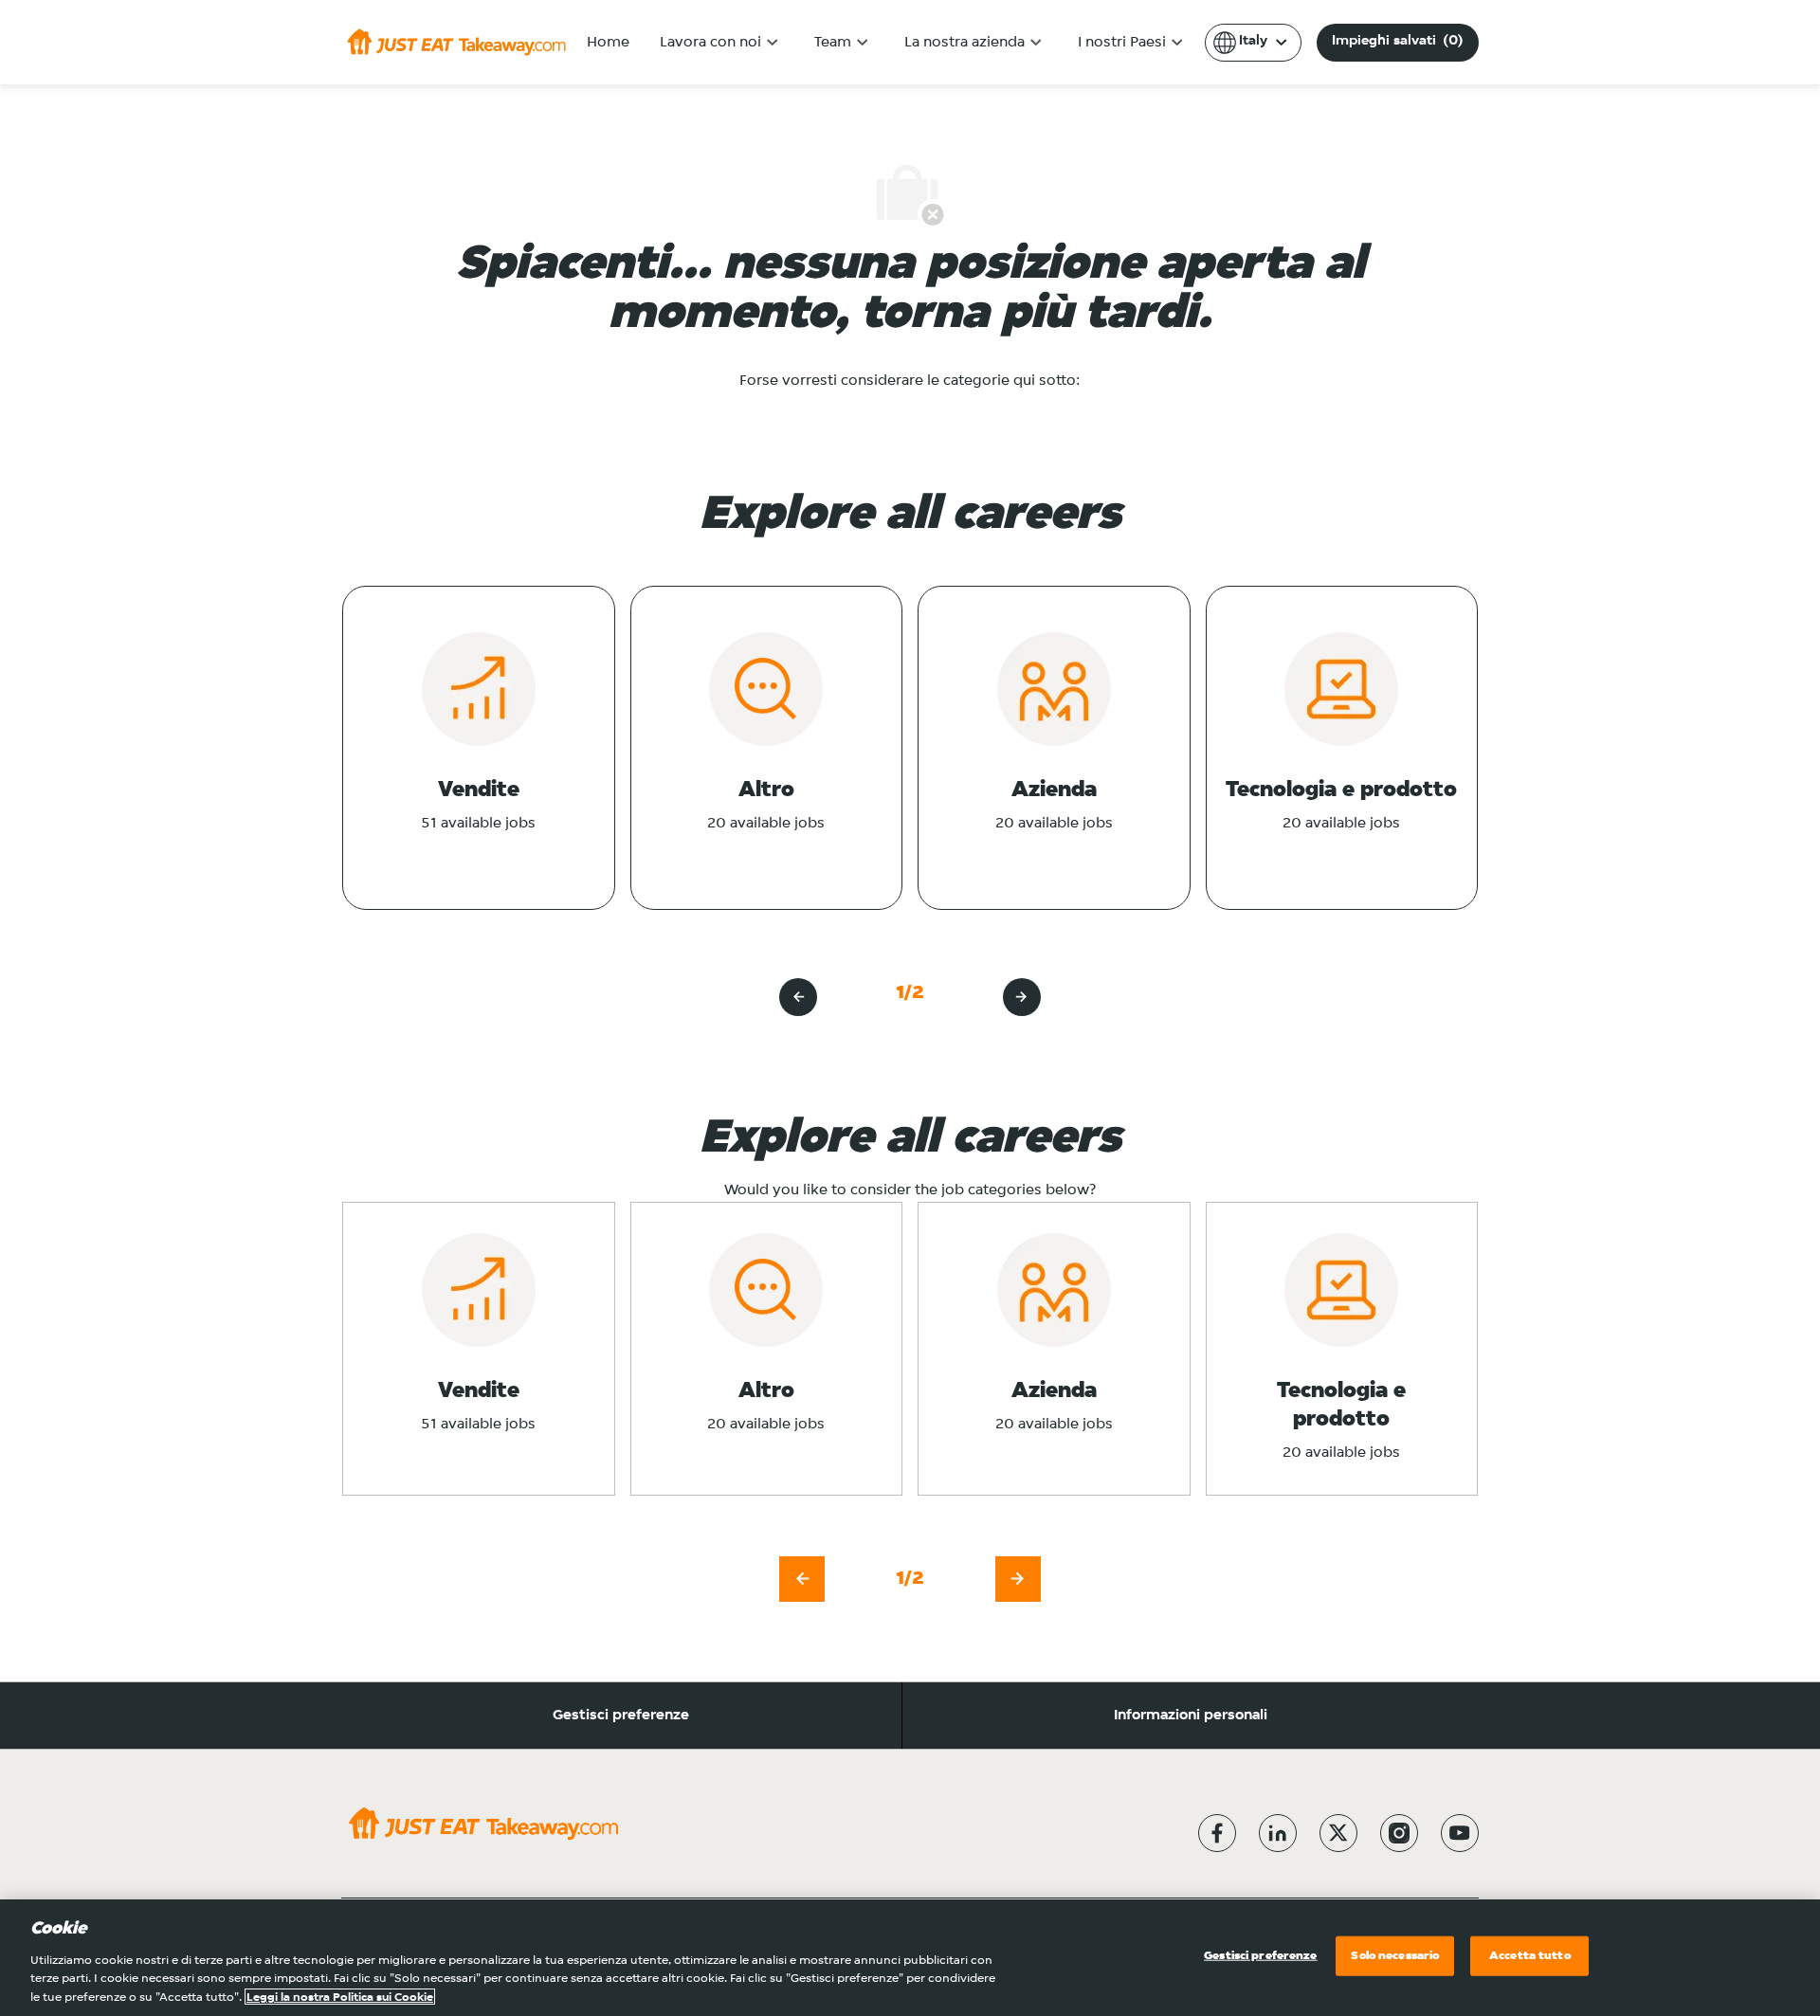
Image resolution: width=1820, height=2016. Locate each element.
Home (608, 43)
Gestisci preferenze (621, 1716)
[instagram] (1399, 1833)
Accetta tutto (1530, 1956)
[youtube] (1460, 1833)
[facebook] (1217, 1833)
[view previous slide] (798, 997)
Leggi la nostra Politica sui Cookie (340, 1997)
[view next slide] (1022, 997)
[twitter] (1338, 1833)
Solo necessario (1395, 1956)
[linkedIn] (1278, 1833)
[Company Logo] (456, 42)
